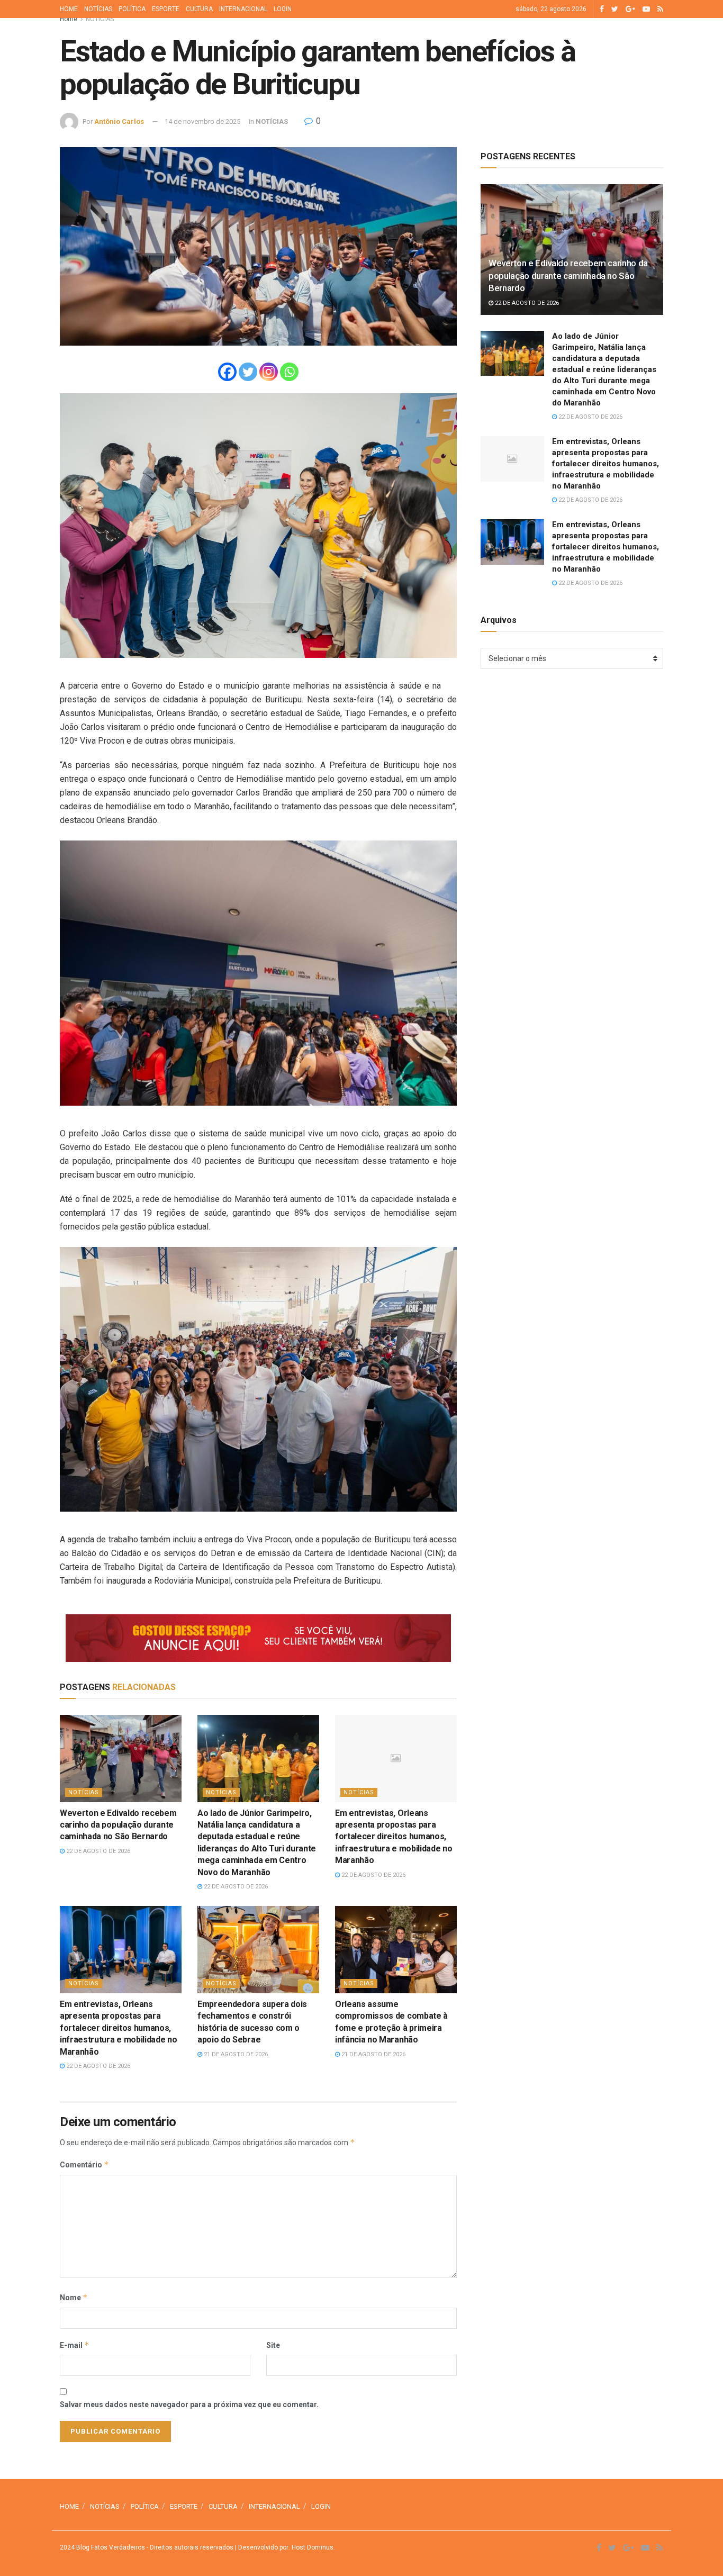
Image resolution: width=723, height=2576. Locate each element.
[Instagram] (269, 372)
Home (69, 19)
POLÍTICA (132, 9)
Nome (74, 2297)
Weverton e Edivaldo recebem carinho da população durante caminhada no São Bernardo (118, 1825)
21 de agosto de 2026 (235, 2054)
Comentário (84, 2164)
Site (273, 2345)
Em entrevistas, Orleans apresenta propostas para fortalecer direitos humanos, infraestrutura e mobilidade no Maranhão (394, 1837)
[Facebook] (227, 372)
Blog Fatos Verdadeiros (110, 2547)
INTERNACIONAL (243, 9)
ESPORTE (166, 9)
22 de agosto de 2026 (97, 1851)
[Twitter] (248, 372)
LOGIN (283, 9)
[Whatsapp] (289, 372)
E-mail (75, 2345)
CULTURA (199, 9)
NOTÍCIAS (98, 9)
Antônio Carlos (119, 121)
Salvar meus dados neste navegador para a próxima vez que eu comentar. (189, 2405)
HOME (69, 9)
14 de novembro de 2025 (202, 121)
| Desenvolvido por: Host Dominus (283, 2547)
